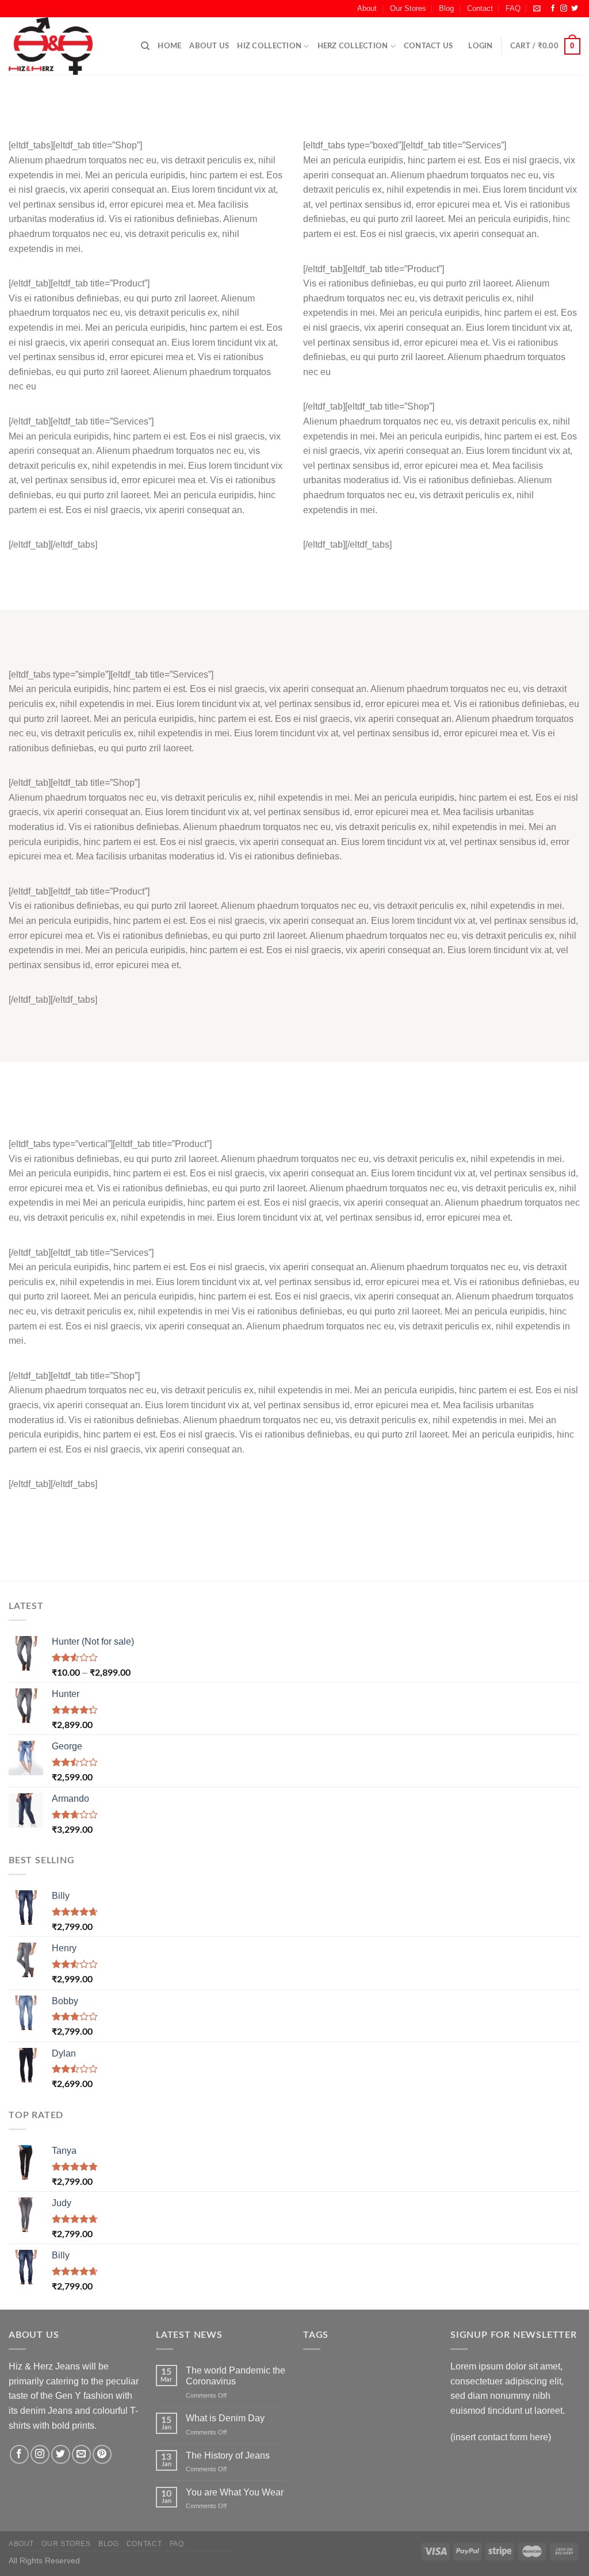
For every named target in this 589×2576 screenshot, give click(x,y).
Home (169, 46)
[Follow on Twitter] (575, 9)
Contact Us (429, 46)
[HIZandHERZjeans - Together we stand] (66, 46)
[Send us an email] (81, 2454)
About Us (209, 46)
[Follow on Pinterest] (102, 2454)
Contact (480, 8)
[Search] (145, 46)
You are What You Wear (235, 2492)
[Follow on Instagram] (564, 9)
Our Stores (408, 8)
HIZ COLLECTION (269, 46)
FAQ (513, 8)
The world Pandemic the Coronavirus (236, 2376)
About (367, 8)
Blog (446, 8)
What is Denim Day (225, 2418)
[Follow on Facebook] (553, 9)
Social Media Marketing (125, 2560)
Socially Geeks (208, 2560)
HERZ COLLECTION (353, 46)
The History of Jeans (228, 2455)
